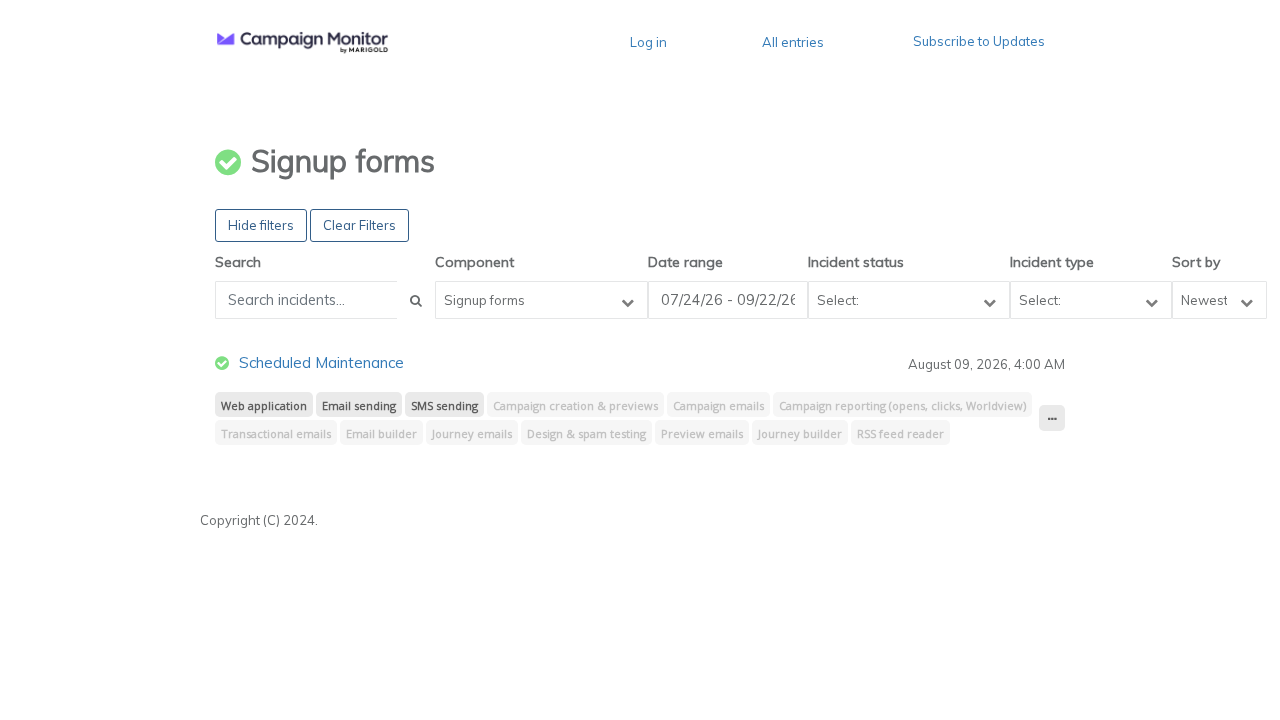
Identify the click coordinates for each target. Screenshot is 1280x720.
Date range (685, 262)
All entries (793, 42)
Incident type (1052, 262)
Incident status (856, 262)
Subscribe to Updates (979, 41)
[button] (302, 42)
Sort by (1196, 262)
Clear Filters (359, 225)
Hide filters (261, 225)
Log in (648, 42)
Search (238, 262)
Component (474, 262)
